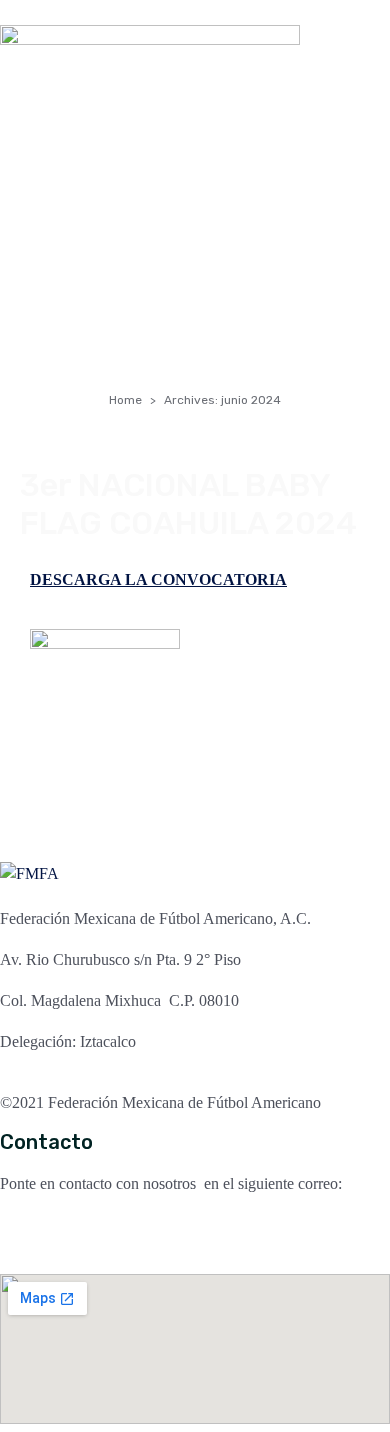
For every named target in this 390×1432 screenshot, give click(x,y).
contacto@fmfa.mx (60, 1224)
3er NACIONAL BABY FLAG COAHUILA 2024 (188, 504)
